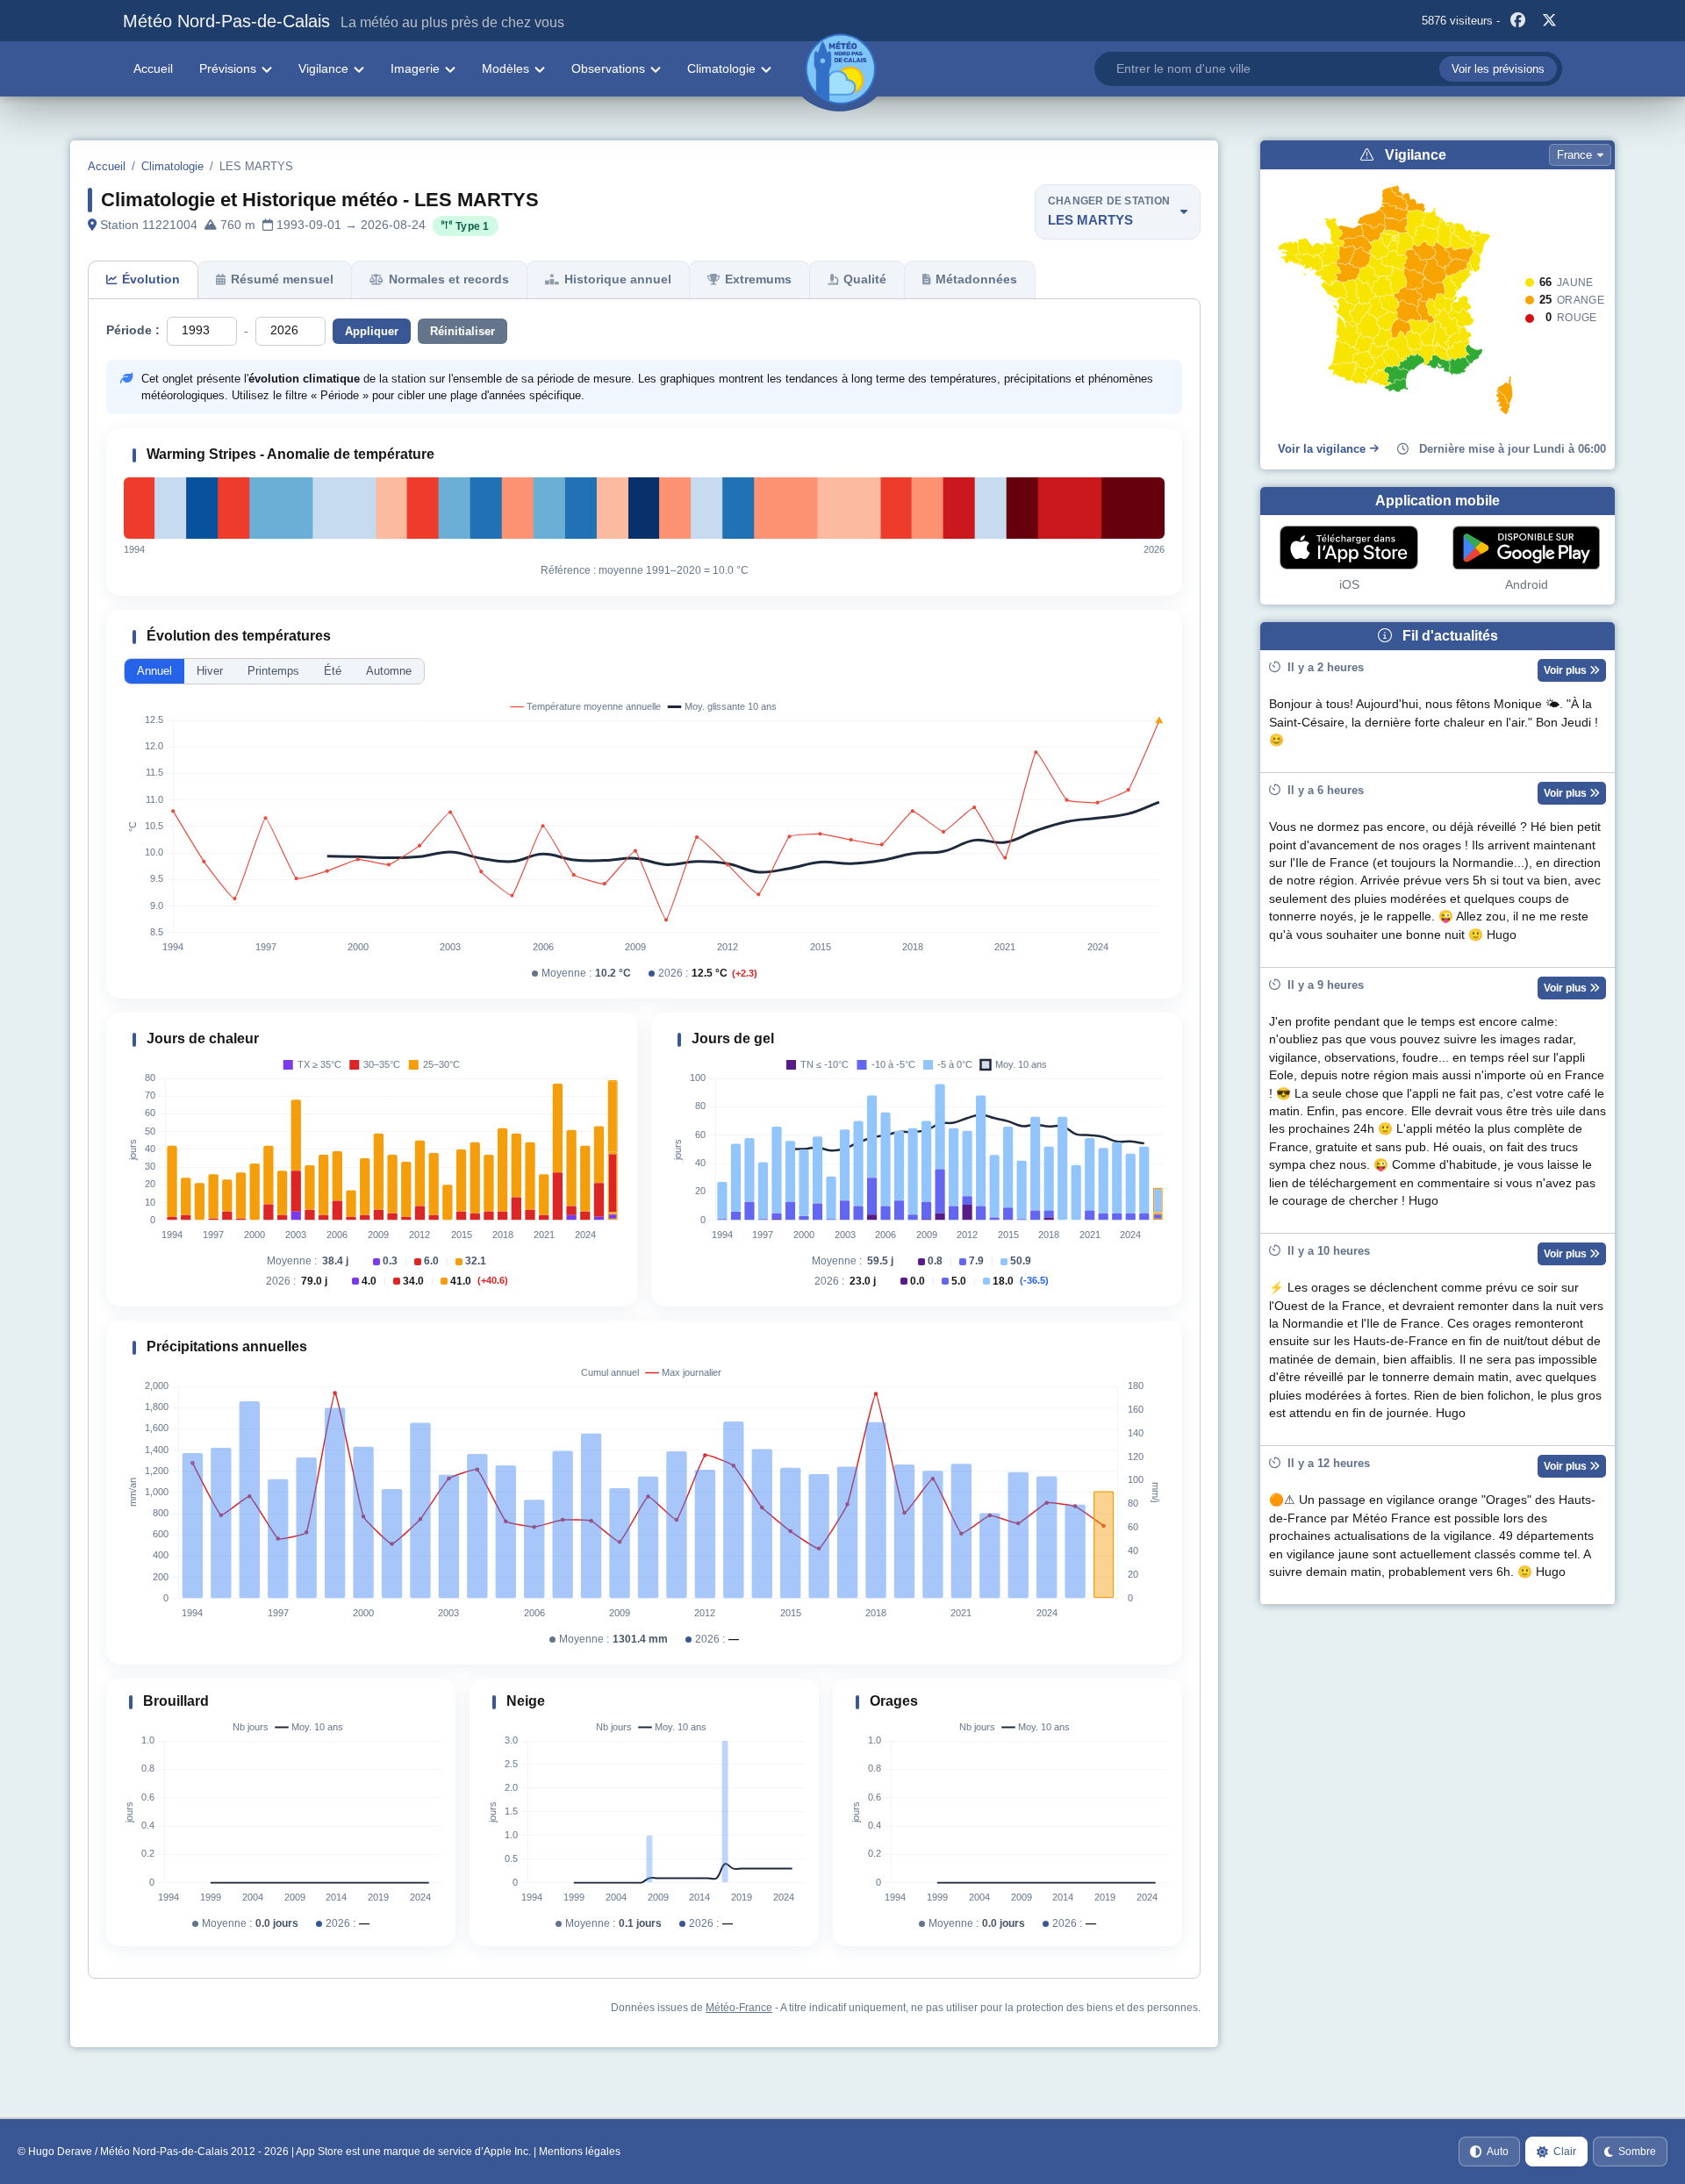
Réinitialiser (462, 331)
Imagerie (415, 68)
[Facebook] (1517, 21)
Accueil (153, 68)
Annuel (154, 671)
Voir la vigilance (1322, 449)
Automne (389, 671)
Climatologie (721, 68)
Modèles (505, 68)
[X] (1549, 21)
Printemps (273, 671)
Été (333, 671)
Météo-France (739, 2008)
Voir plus (1567, 670)
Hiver (210, 671)
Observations (608, 68)
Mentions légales (580, 2152)
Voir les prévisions (1498, 69)
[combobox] (1328, 69)
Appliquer (372, 331)
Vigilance (323, 68)
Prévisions (228, 68)
